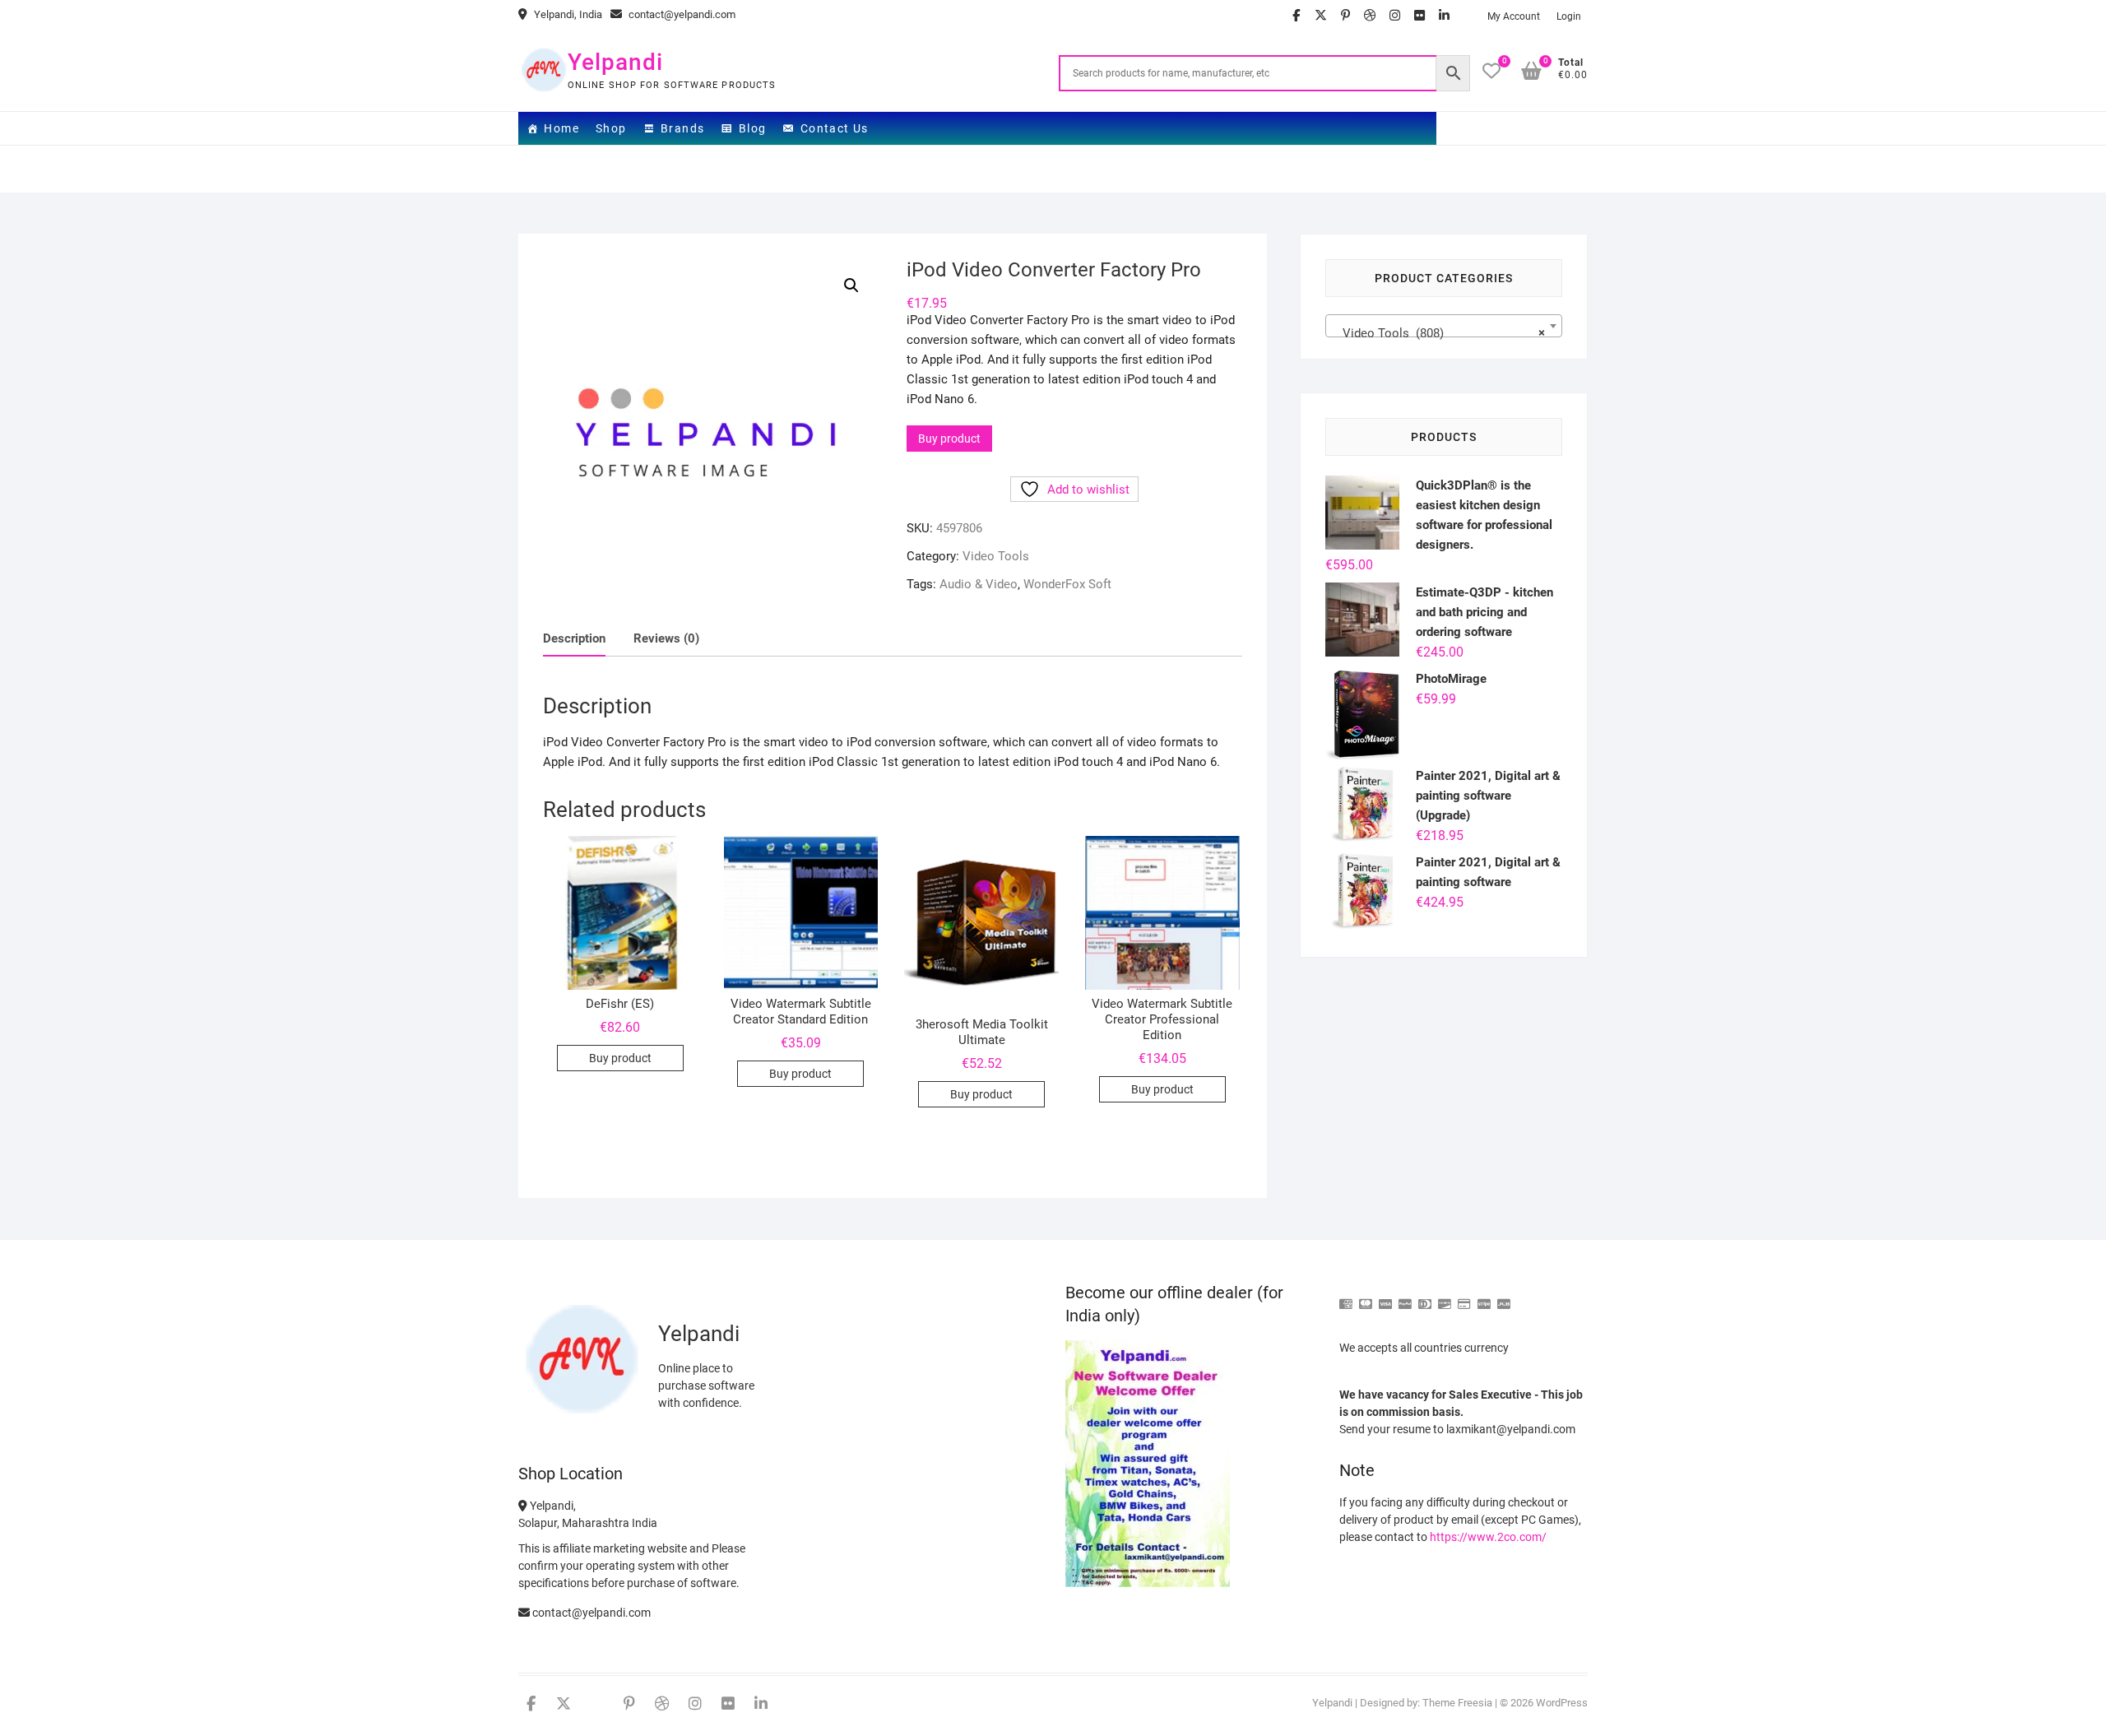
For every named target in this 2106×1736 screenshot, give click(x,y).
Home (561, 128)
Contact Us (835, 128)
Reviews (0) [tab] (666, 638)
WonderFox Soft (1067, 584)
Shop (611, 128)
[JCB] (1504, 1297)
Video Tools (996, 556)
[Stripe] (1484, 1297)
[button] (851, 285)
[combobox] (1444, 326)
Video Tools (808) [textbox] (1439, 333)
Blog (753, 128)
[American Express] (1346, 1297)
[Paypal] (1405, 1297)
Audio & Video (979, 584)
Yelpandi (615, 62)
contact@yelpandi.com (681, 14)
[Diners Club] (1425, 1297)
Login (1569, 16)
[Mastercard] (1366, 1297)
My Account (1514, 16)
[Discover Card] (1445, 1297)
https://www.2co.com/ (1488, 1537)
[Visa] (1385, 1297)
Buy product (949, 439)
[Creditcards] (1464, 1297)
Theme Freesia (1457, 1703)
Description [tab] (574, 638)
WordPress (1562, 1703)
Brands (682, 128)
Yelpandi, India (567, 14)
